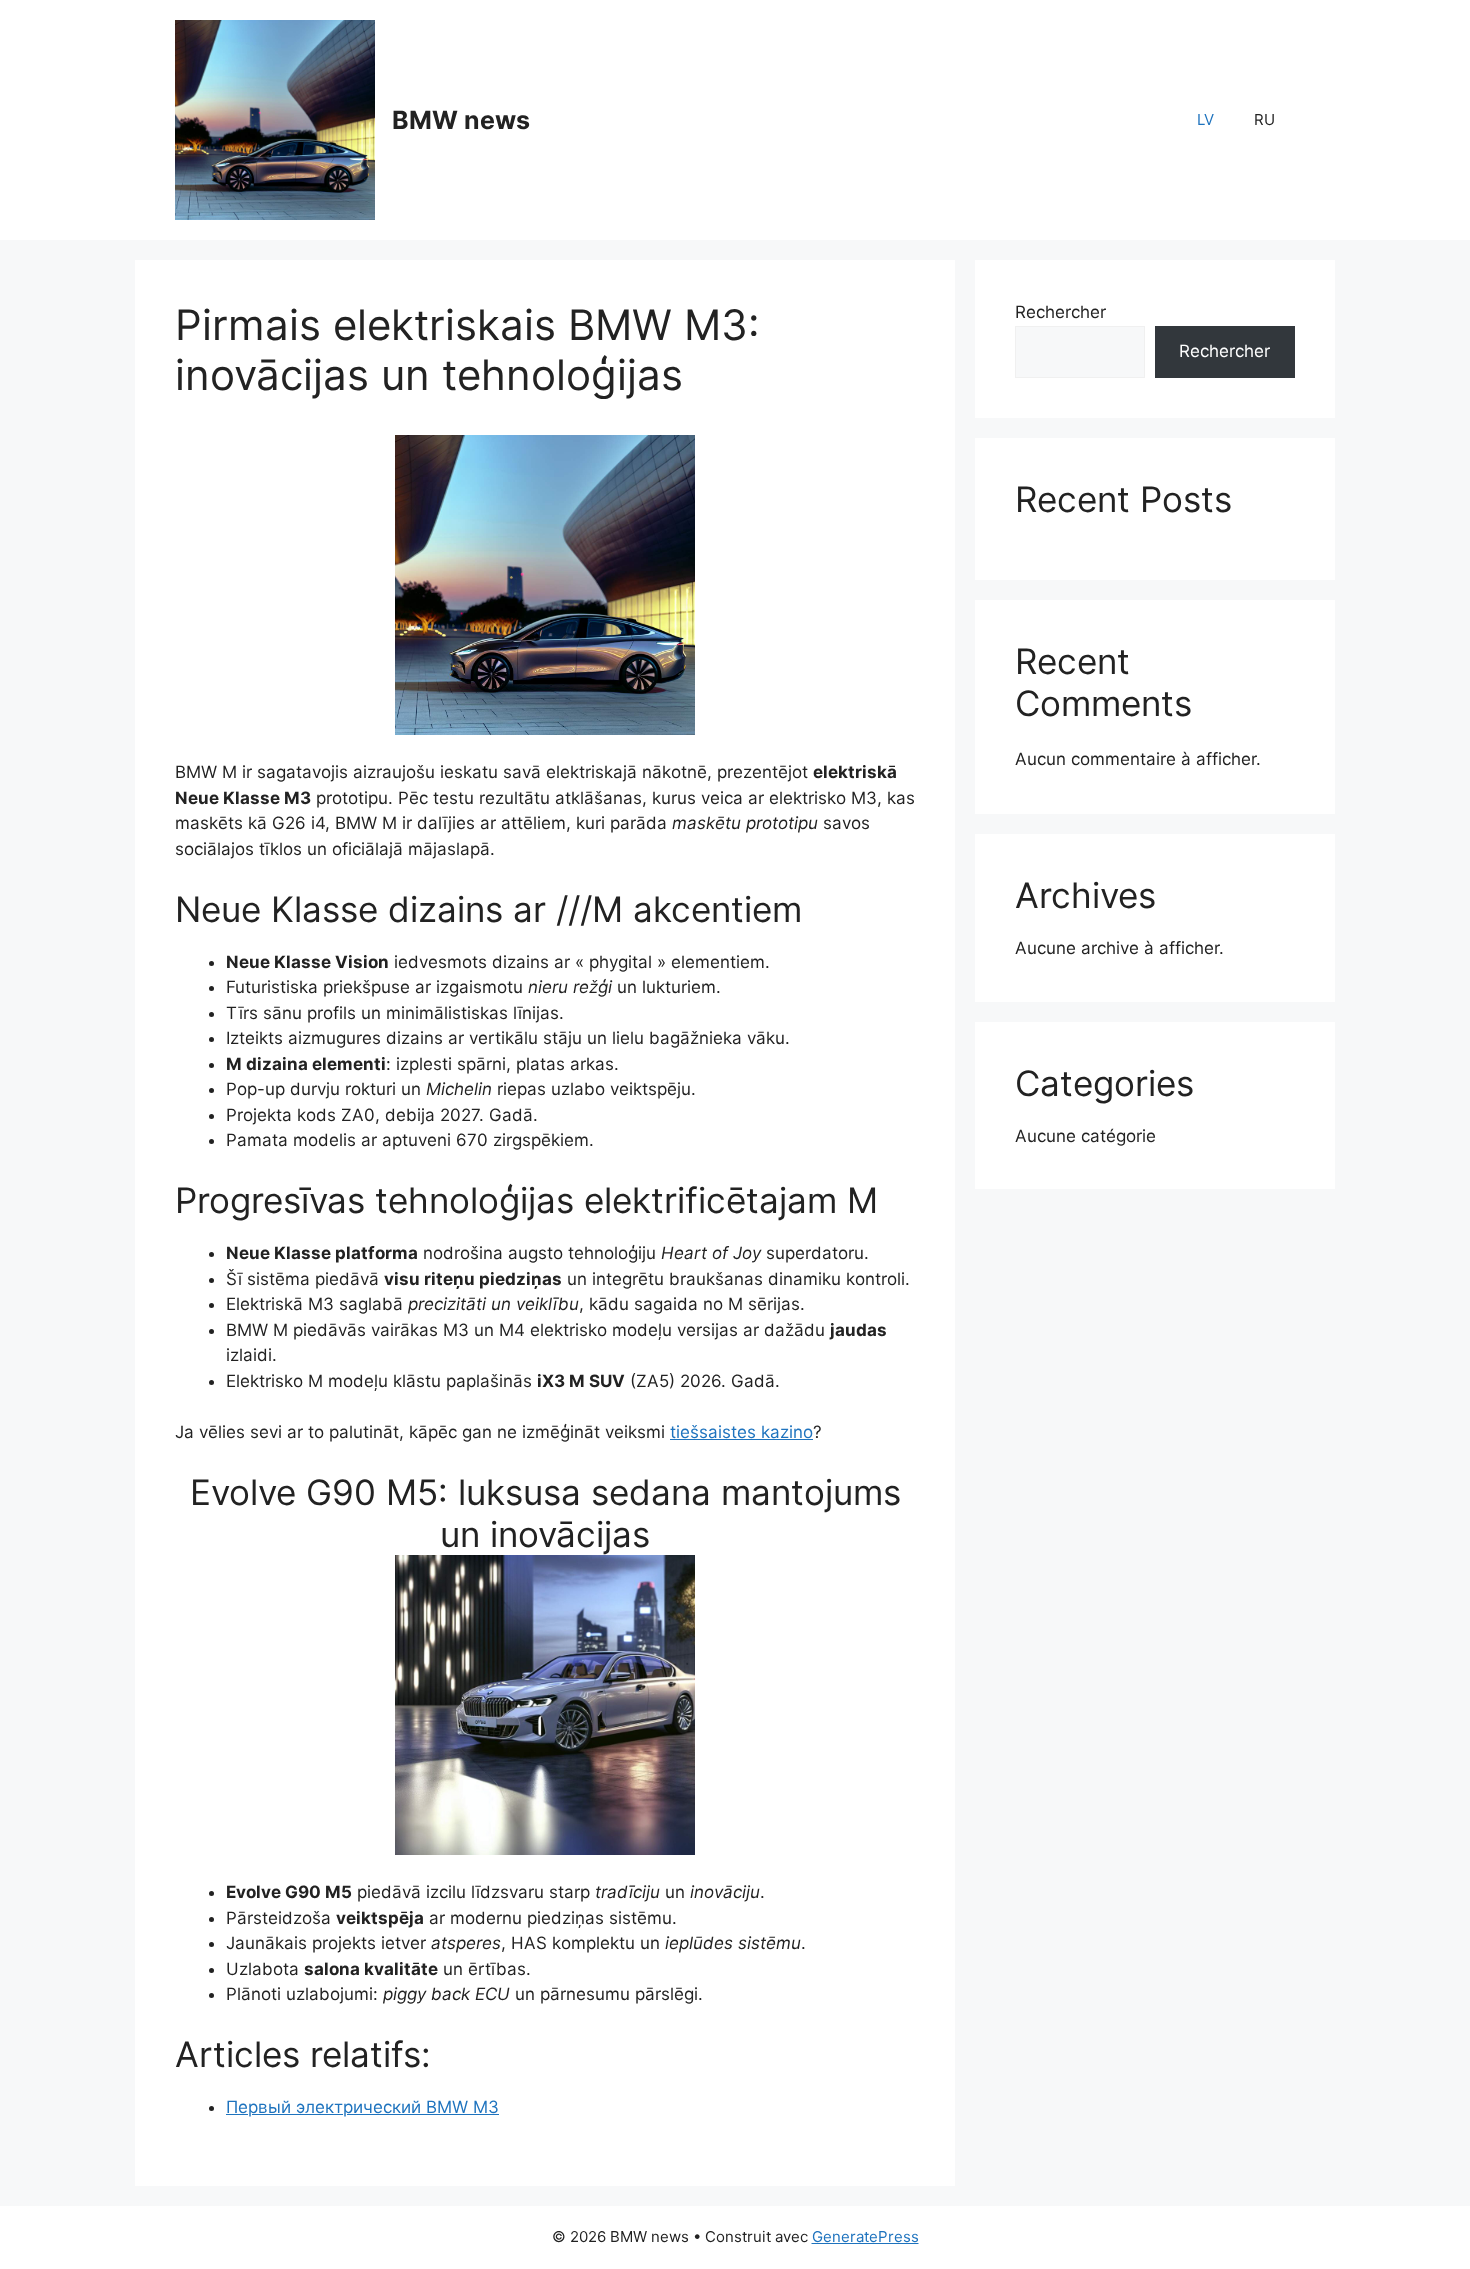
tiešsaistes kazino (741, 1432)
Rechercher (1060, 312)
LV (1205, 119)
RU (1264, 119)
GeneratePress (865, 2236)
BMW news (461, 120)
